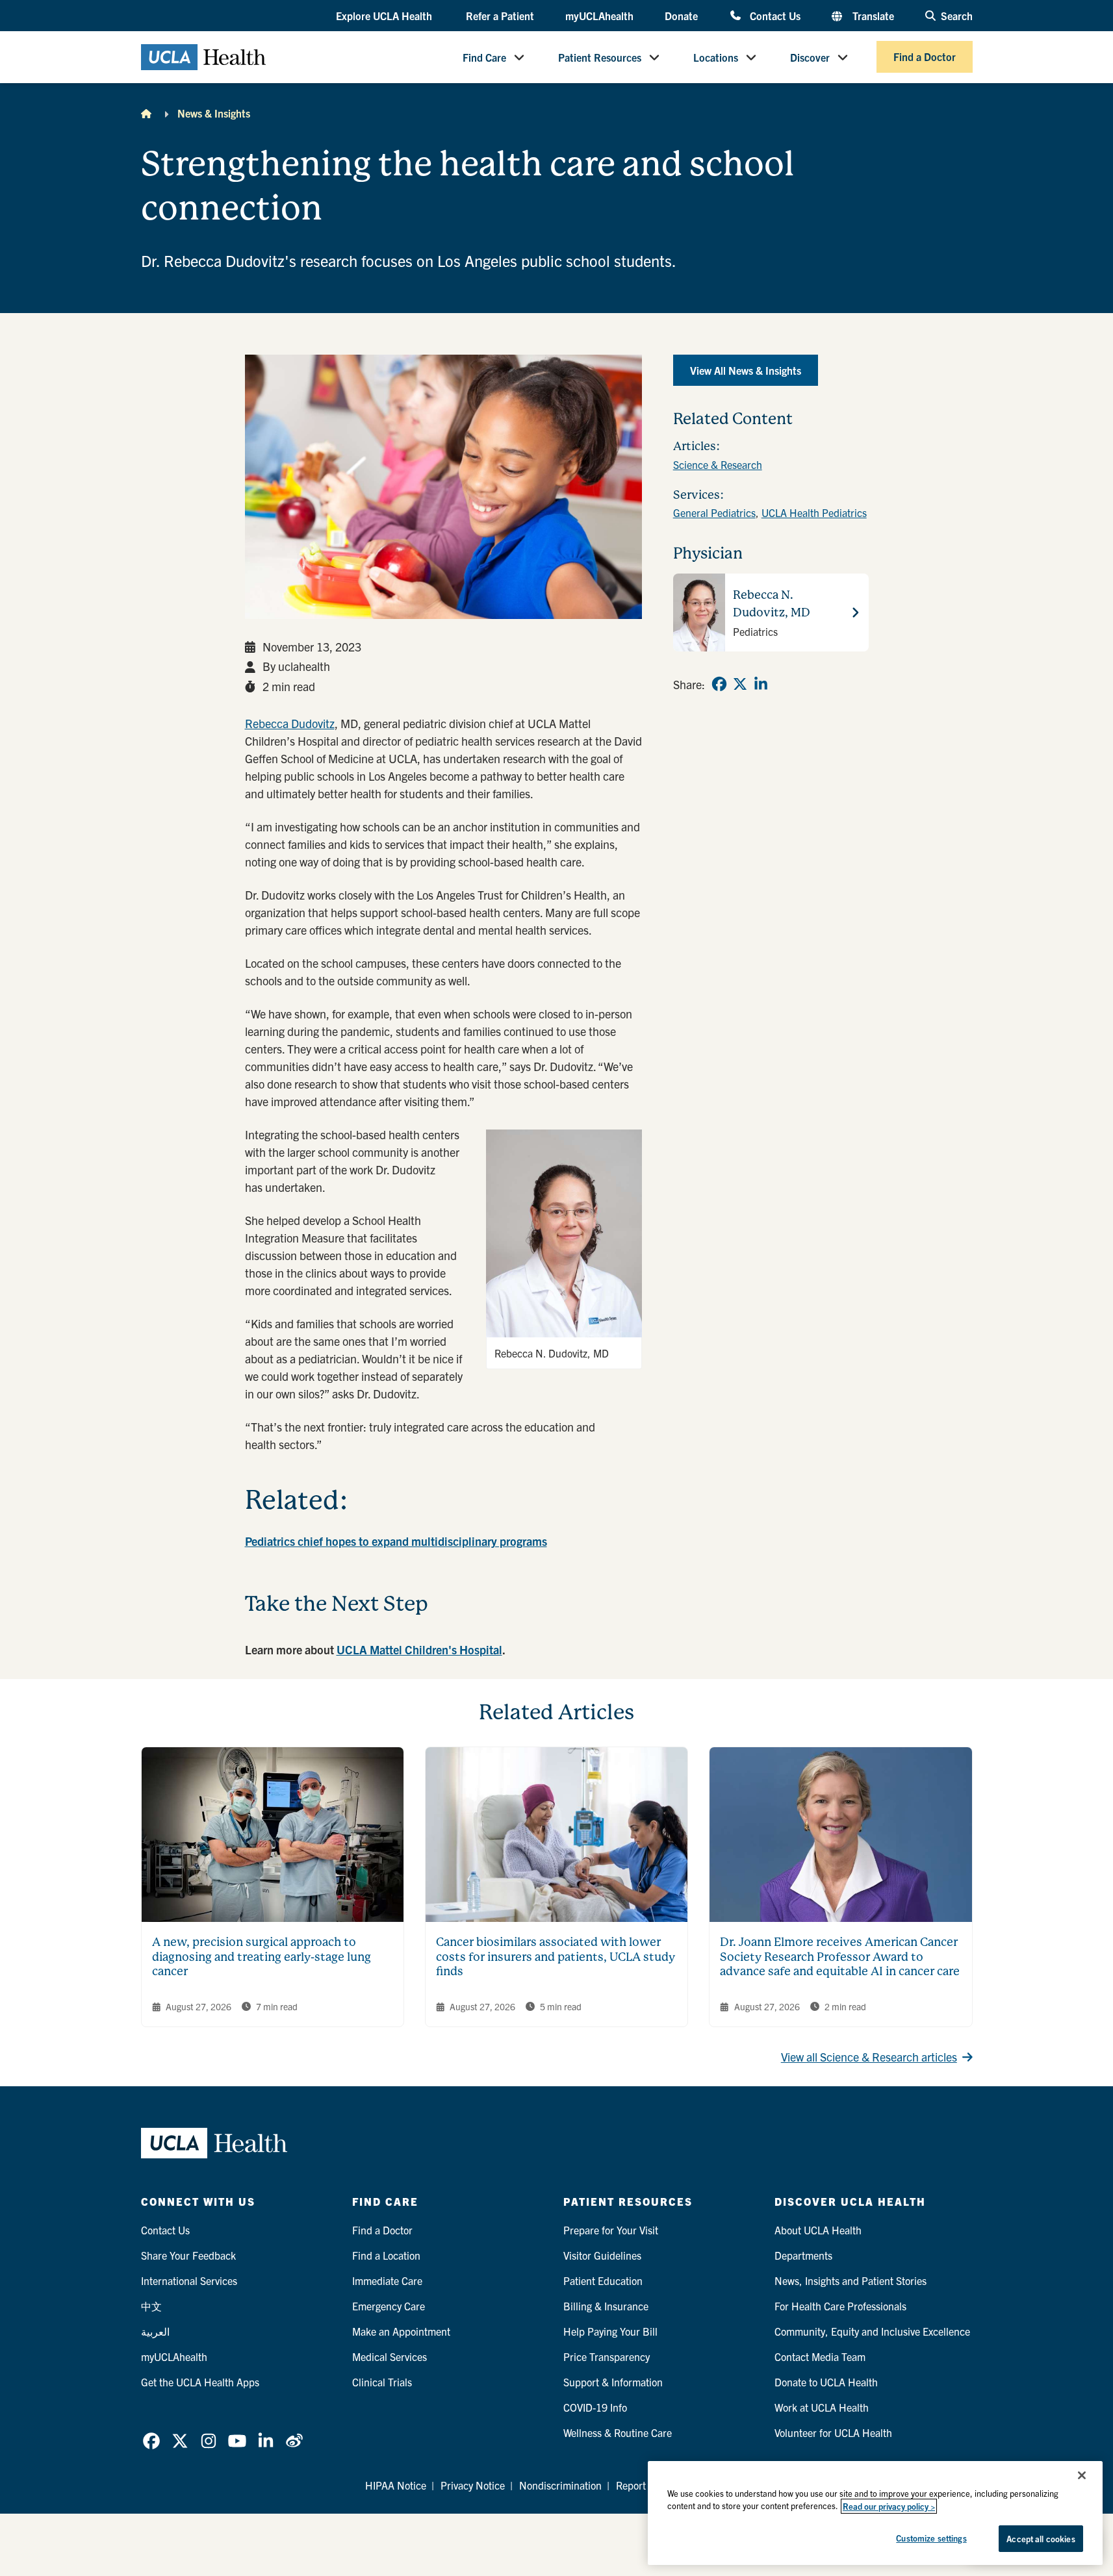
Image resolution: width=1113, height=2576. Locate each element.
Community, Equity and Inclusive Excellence (872, 2331)
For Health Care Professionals (840, 2306)
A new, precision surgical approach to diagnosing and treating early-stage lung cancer (262, 1956)
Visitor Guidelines (602, 2255)
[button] (385, 16)
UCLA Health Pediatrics (814, 512)
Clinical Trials (382, 2382)
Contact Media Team (820, 2356)
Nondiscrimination (560, 2485)
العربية (155, 2331)
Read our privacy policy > (889, 2506)
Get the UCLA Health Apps (200, 2382)
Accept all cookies (1041, 2539)
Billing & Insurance (606, 2306)
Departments (803, 2255)
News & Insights (214, 113)
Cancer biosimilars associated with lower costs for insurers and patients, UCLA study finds (556, 1956)
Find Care (484, 57)
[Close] (1082, 2475)
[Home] (146, 113)
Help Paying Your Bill (610, 2331)
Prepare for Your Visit (611, 2230)
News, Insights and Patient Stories (851, 2280)
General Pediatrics (714, 512)
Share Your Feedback (188, 2255)
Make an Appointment (401, 2331)
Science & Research (718, 464)
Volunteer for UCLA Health (833, 2432)
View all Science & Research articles (869, 2057)
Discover (810, 57)
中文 (151, 2306)
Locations (716, 57)
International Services (189, 2280)
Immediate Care (387, 2280)
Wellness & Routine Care (618, 2432)
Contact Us (775, 15)
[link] (719, 684)
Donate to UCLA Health (826, 2382)
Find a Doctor (925, 57)
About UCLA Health (818, 2230)
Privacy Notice (473, 2485)
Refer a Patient (500, 16)
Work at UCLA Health (822, 2407)
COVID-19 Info (595, 2407)
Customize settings (931, 2538)
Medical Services (390, 2356)
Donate (681, 16)
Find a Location (386, 2255)
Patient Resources (600, 57)
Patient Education (603, 2280)
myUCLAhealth (599, 16)
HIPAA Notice (396, 2485)
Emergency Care (389, 2306)
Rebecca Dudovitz (290, 723)
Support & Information (613, 2382)
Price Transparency (607, 2356)
